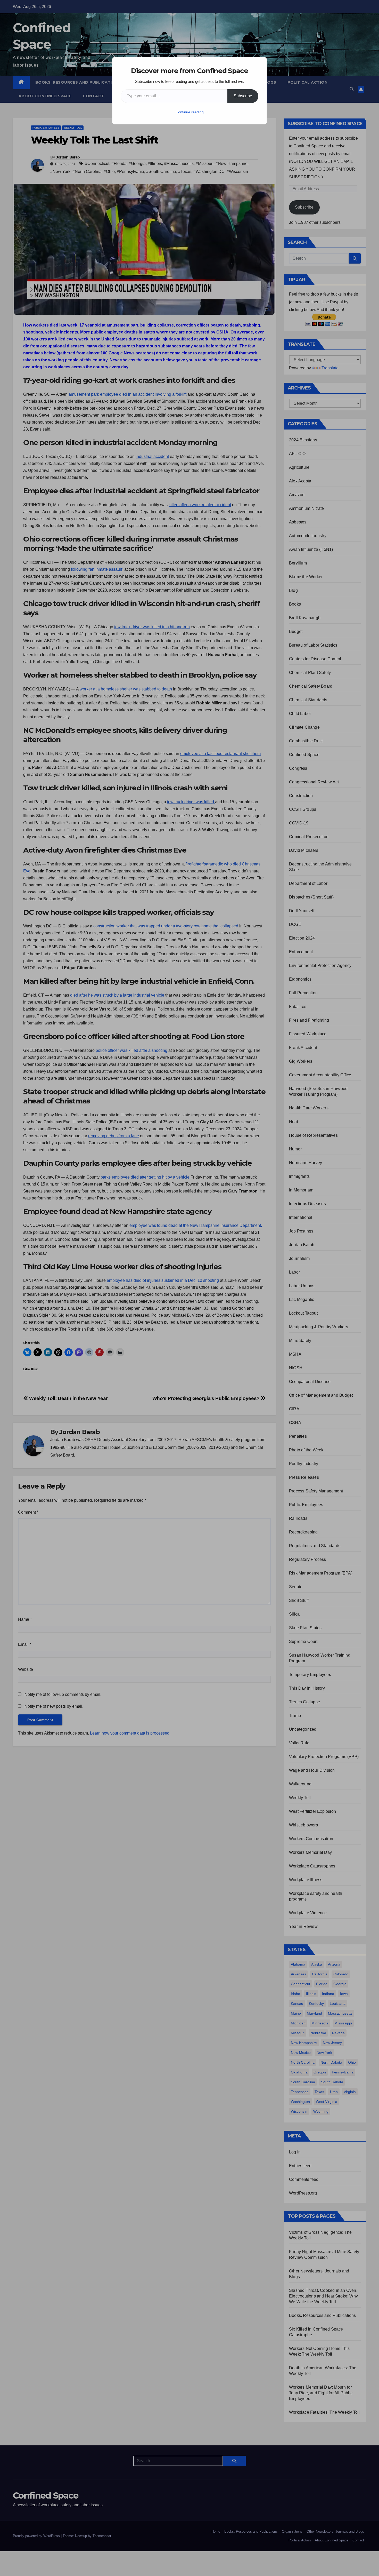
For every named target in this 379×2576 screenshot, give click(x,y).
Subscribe (243, 96)
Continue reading (190, 112)
